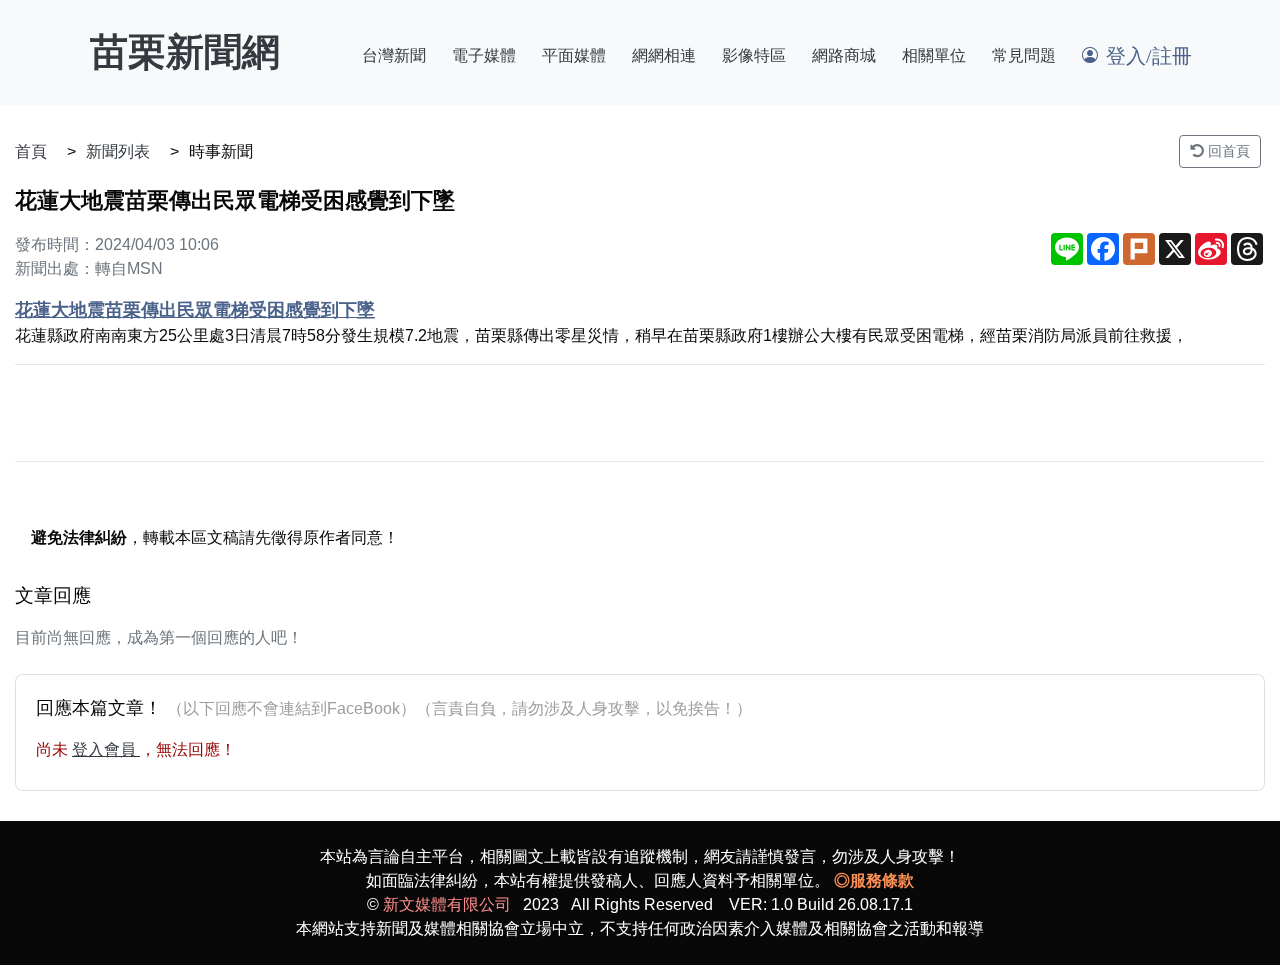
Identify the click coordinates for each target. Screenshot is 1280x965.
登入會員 (106, 749)
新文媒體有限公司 (447, 904)
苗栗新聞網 (185, 52)
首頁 (31, 151)
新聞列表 (118, 151)
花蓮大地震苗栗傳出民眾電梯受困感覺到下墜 (195, 310)
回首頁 (1227, 151)
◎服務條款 (874, 880)
